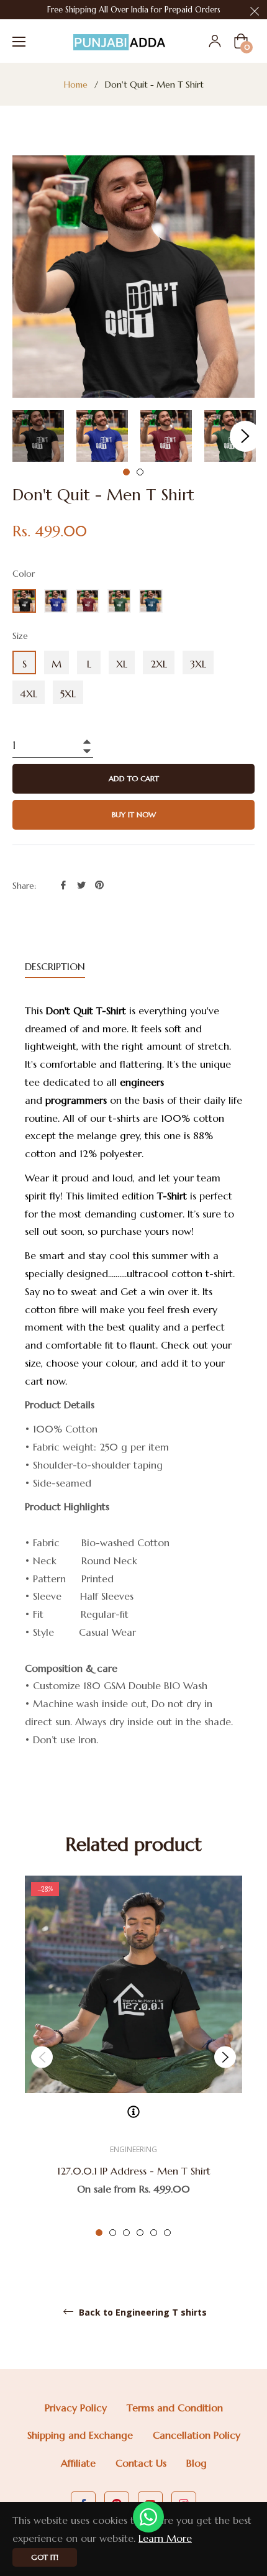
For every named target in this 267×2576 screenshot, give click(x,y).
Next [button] (245, 436)
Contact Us (141, 2463)
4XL (29, 694)
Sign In (215, 41)
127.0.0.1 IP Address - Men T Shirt (134, 2171)
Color (24, 574)
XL (122, 664)
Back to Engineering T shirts (142, 2312)
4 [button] (140, 2233)
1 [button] (126, 472)
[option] (133, 2057)
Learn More (165, 2538)
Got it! (45, 2557)
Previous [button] (42, 2057)
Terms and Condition (175, 2408)
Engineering (133, 2149)
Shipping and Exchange (80, 2435)
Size (20, 636)
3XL (198, 664)
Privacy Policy (76, 2408)
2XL (159, 664)
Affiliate (78, 2463)
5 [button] (154, 2233)
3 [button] (126, 2233)
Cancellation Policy (197, 2435)
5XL (68, 694)
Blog (197, 2463)
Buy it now (134, 814)
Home (76, 85)
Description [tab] (55, 966)
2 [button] (140, 472)
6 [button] (167, 2233)
